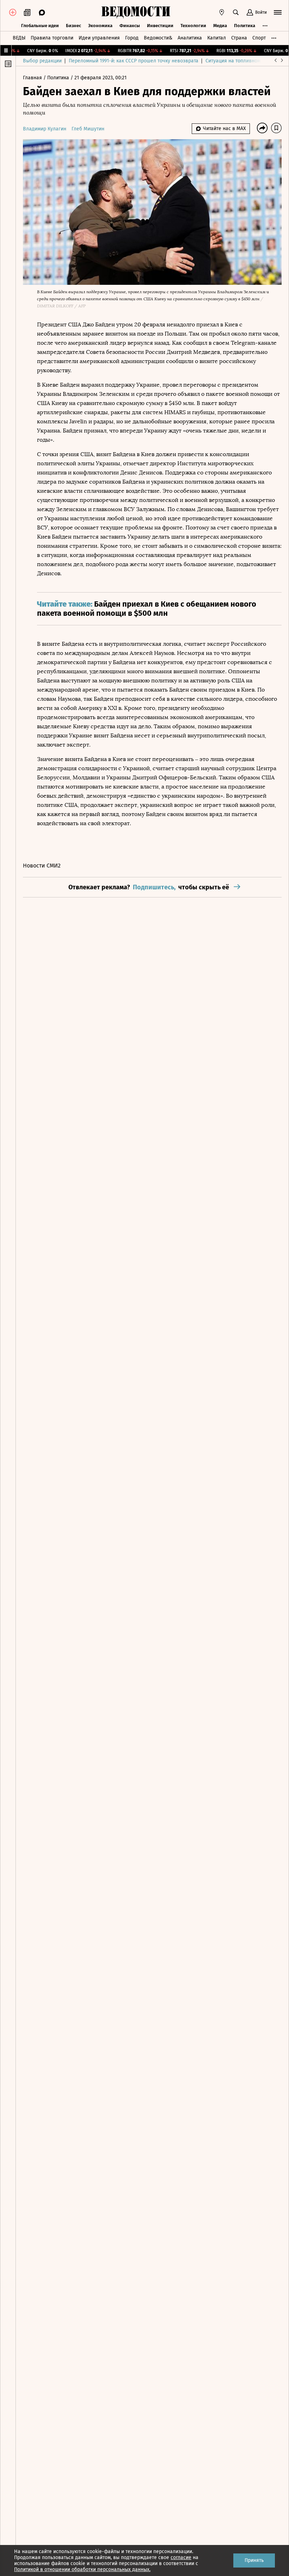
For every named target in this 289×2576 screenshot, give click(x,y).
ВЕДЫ (19, 38)
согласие (181, 2557)
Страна (239, 38)
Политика (245, 26)
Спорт (259, 38)
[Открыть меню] (278, 12)
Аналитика (190, 38)
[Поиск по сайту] (236, 12)
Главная (33, 78)
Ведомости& (158, 38)
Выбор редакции (42, 61)
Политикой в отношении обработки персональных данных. (82, 2569)
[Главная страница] (136, 12)
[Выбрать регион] (222, 12)
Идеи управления (99, 38)
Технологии (193, 26)
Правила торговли (52, 38)
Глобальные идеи (40, 26)
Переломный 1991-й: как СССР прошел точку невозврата (134, 61)
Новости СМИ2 (42, 866)
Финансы (130, 26)
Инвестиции (160, 26)
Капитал (217, 38)
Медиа (220, 26)
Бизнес (73, 26)
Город (132, 38)
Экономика (100, 26)
